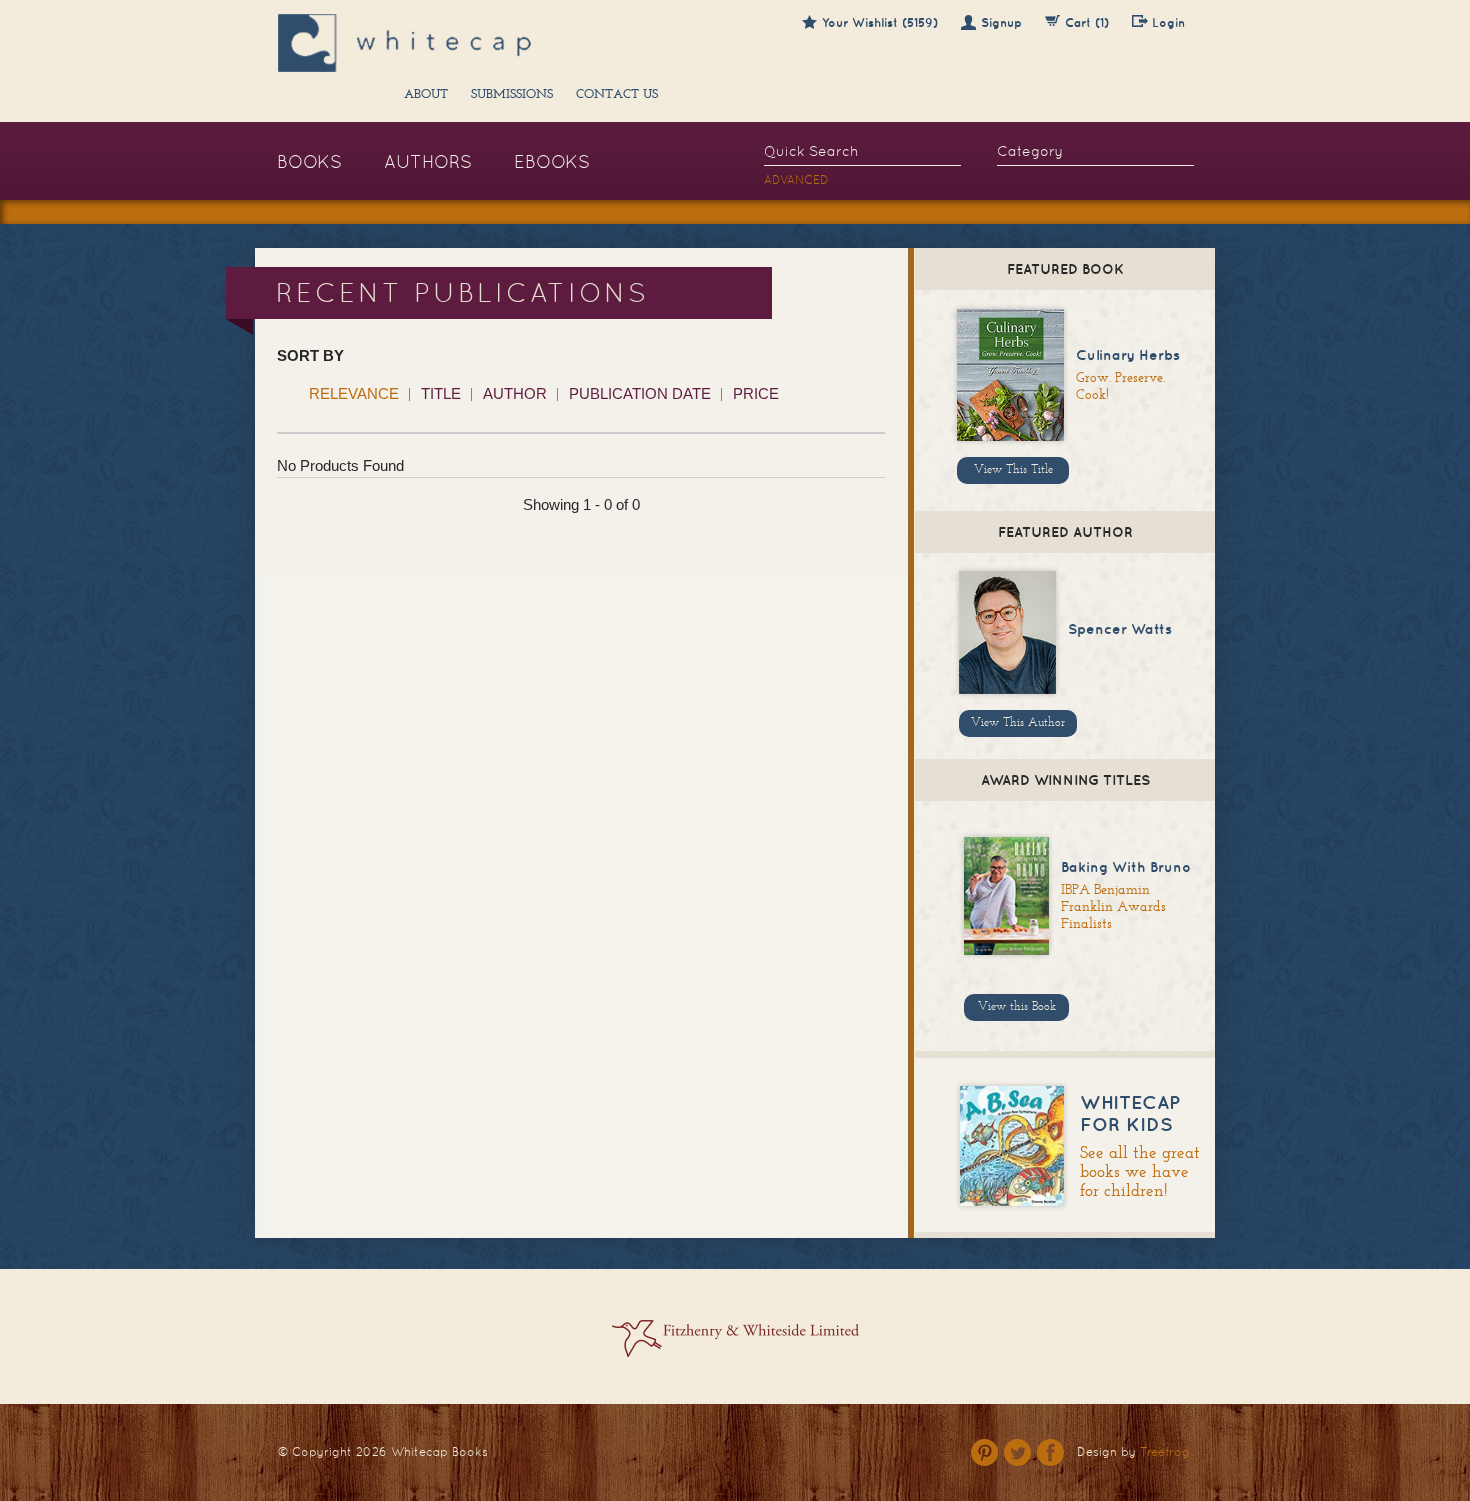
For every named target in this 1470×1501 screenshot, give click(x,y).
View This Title (1013, 470)
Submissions (512, 95)
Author (515, 393)
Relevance (354, 393)
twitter (1017, 1452)
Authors (428, 161)
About (426, 95)
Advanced (796, 180)
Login (1168, 22)
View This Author (1018, 723)
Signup (1001, 22)
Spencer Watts (1120, 629)
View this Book (1017, 1007)
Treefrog (1165, 1452)
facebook (1050, 1452)
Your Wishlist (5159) (880, 22)
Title (441, 393)
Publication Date (640, 393)
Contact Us (617, 95)
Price (756, 393)
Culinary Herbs (1128, 355)
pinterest (984, 1452)
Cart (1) (1087, 22)
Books (309, 161)
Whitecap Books (439, 1452)
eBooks (552, 161)
